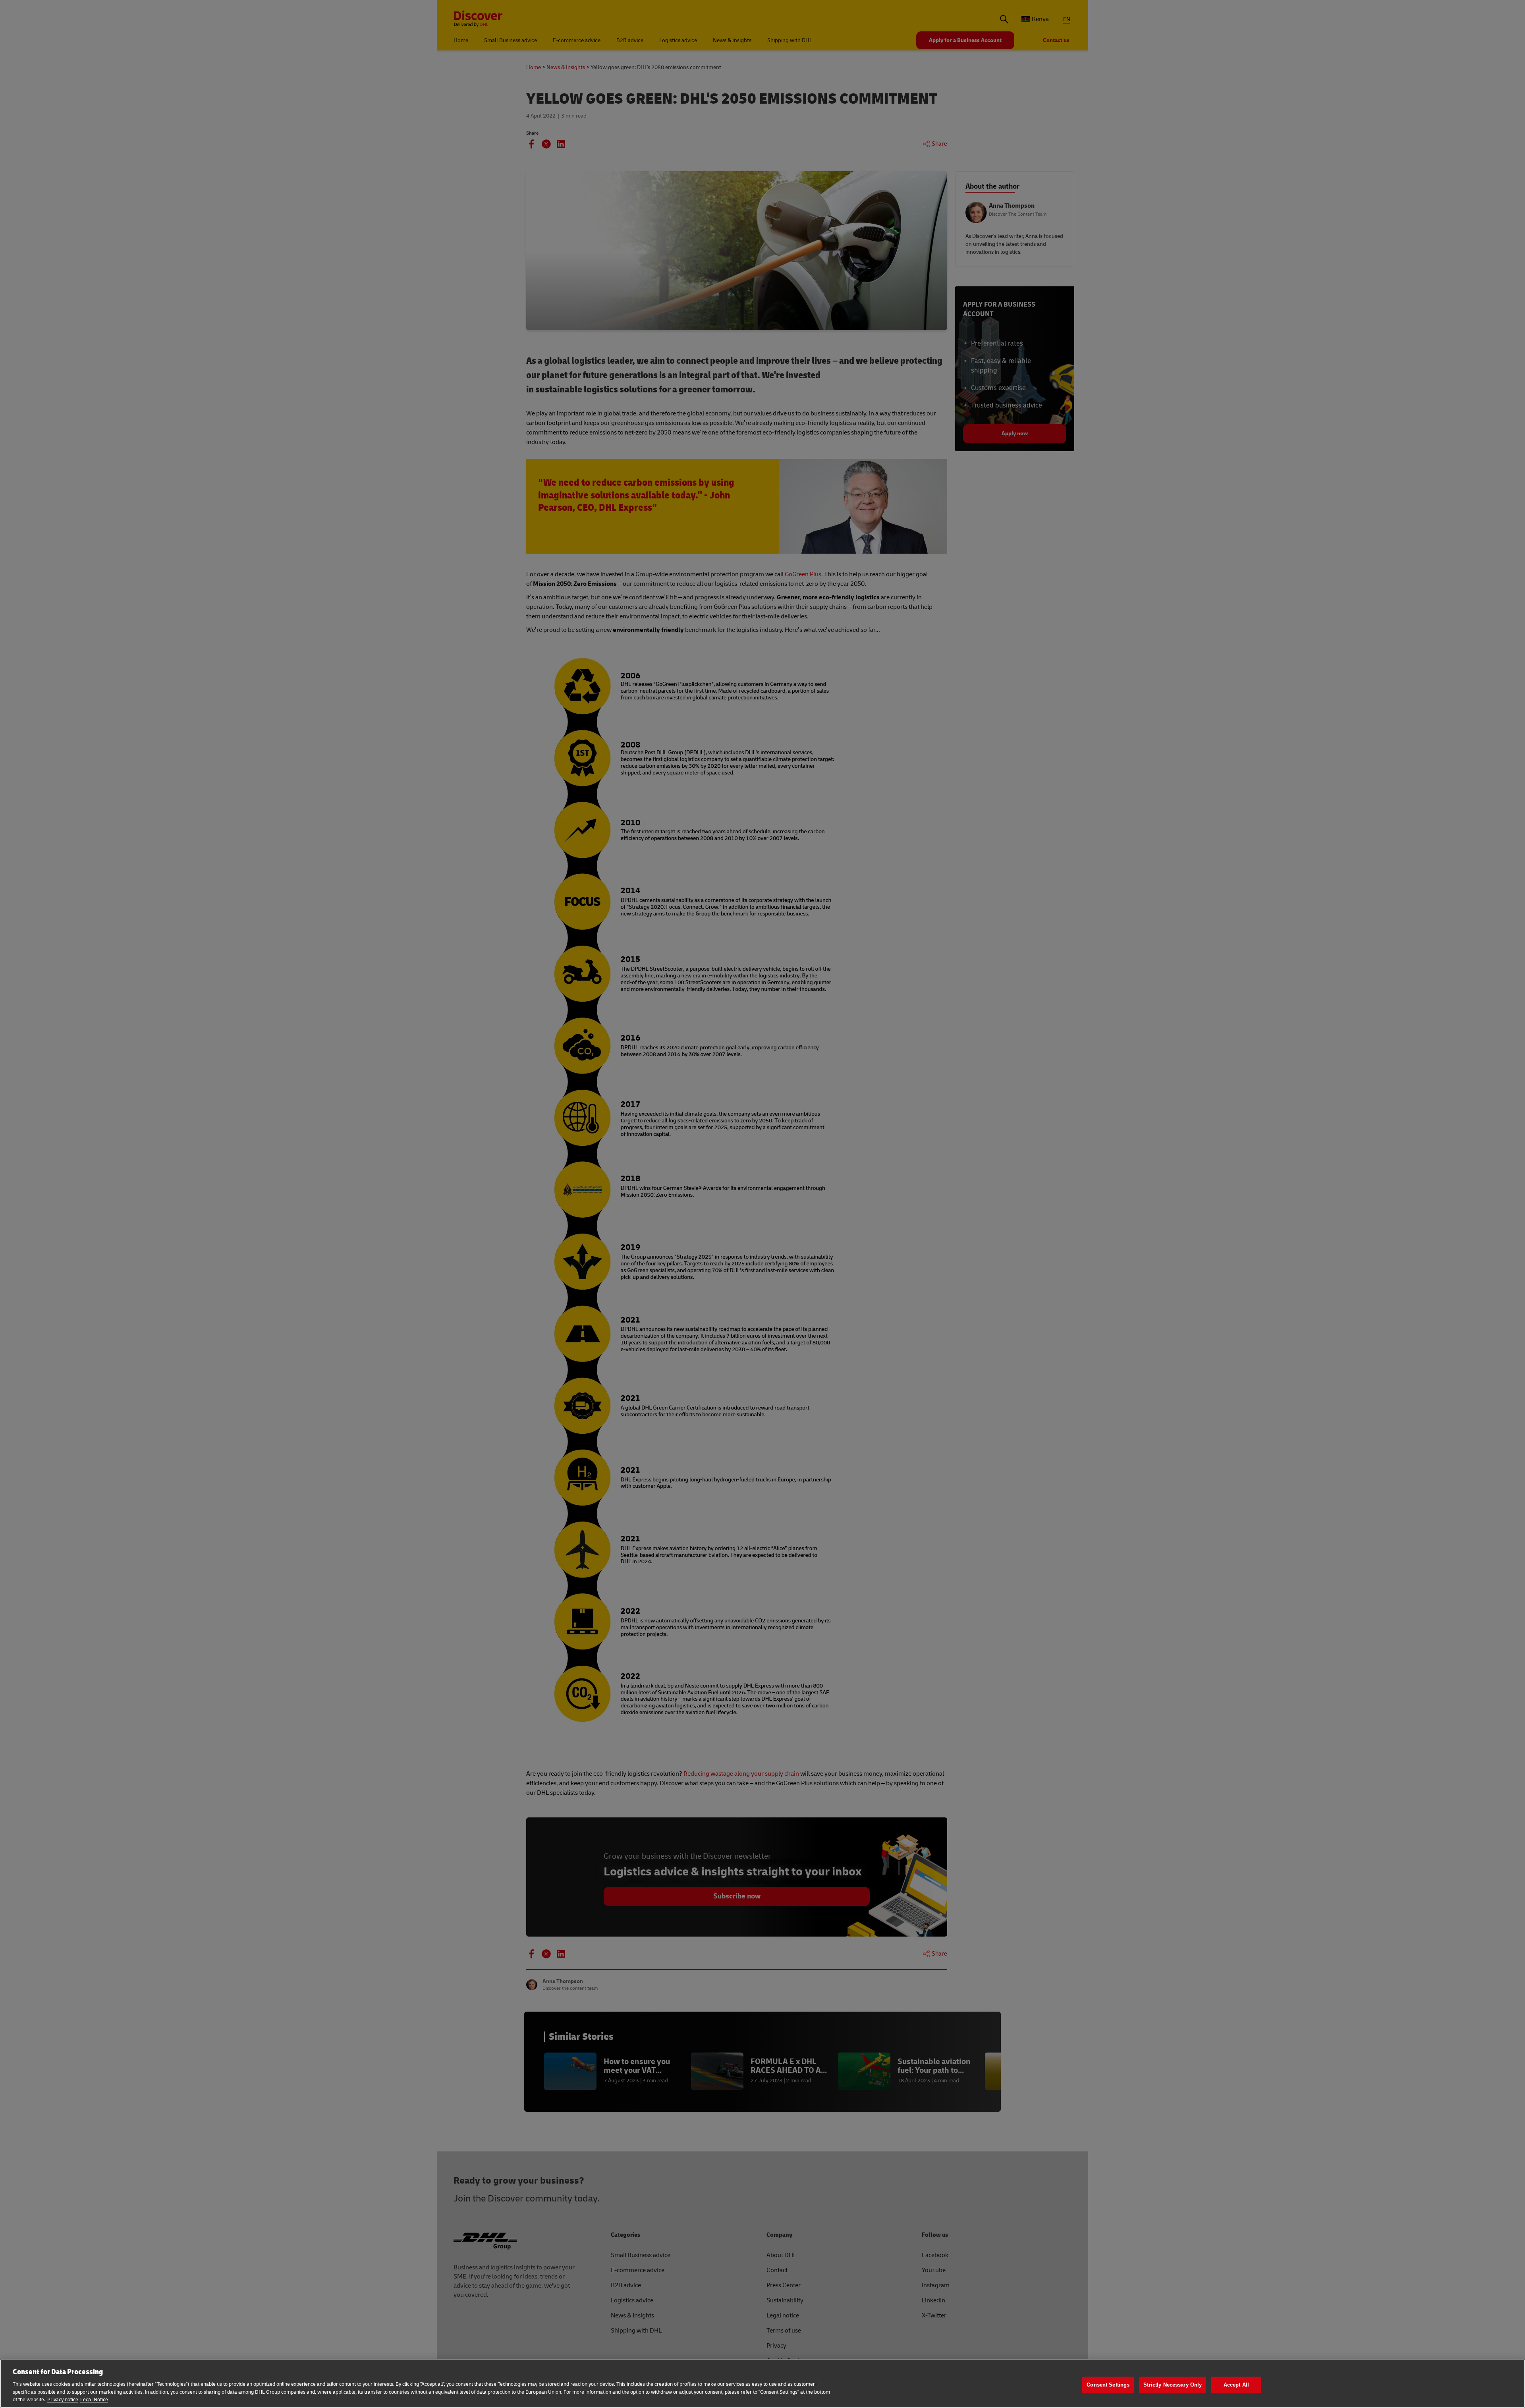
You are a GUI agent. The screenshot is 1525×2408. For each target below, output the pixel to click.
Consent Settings (1108, 2385)
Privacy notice (63, 2400)
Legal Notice (94, 2400)
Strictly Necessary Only (1173, 2385)
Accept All (1236, 2385)
